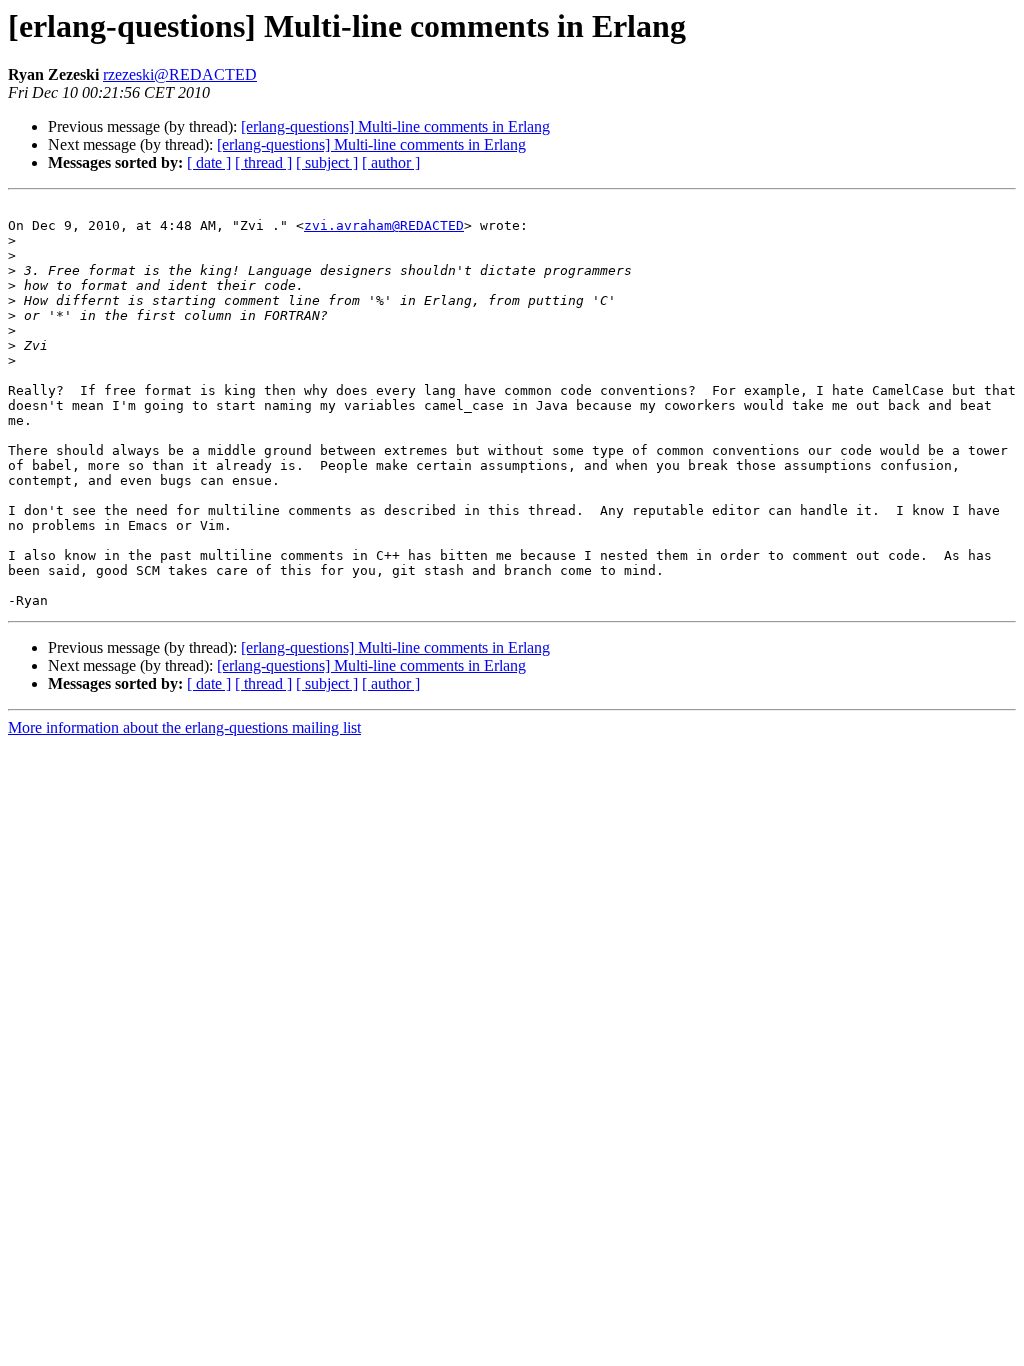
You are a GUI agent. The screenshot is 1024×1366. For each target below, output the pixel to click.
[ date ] (209, 162)
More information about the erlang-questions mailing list (184, 727)
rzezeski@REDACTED (180, 74)
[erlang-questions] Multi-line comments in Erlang (395, 126)
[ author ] (391, 162)
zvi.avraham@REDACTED (384, 225)
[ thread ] (263, 162)
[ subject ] (327, 162)
